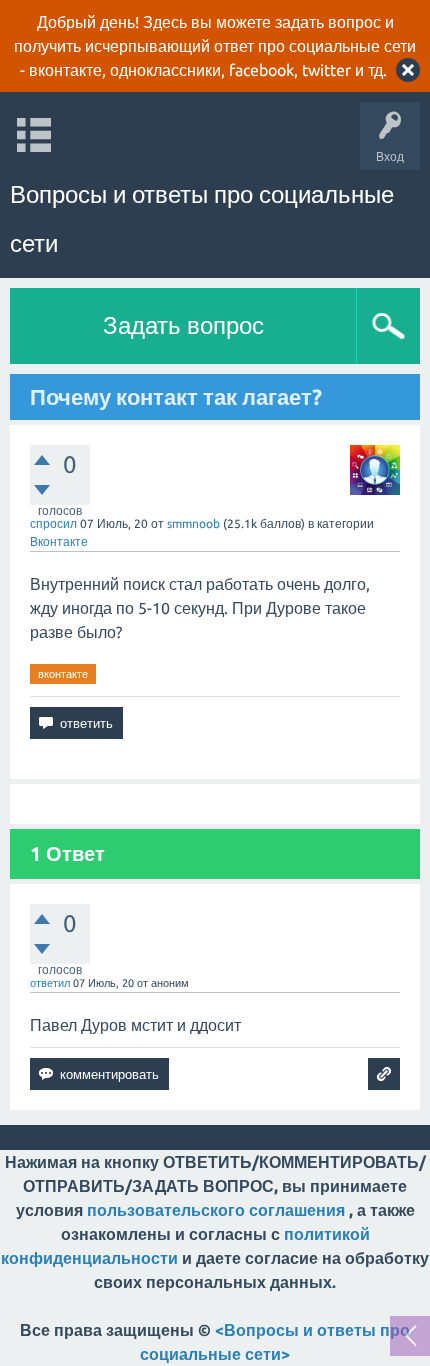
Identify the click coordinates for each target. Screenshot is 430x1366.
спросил (53, 523)
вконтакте (63, 674)
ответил (50, 983)
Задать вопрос (183, 325)
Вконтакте (59, 541)
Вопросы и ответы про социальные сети (202, 219)
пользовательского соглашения (216, 1210)
